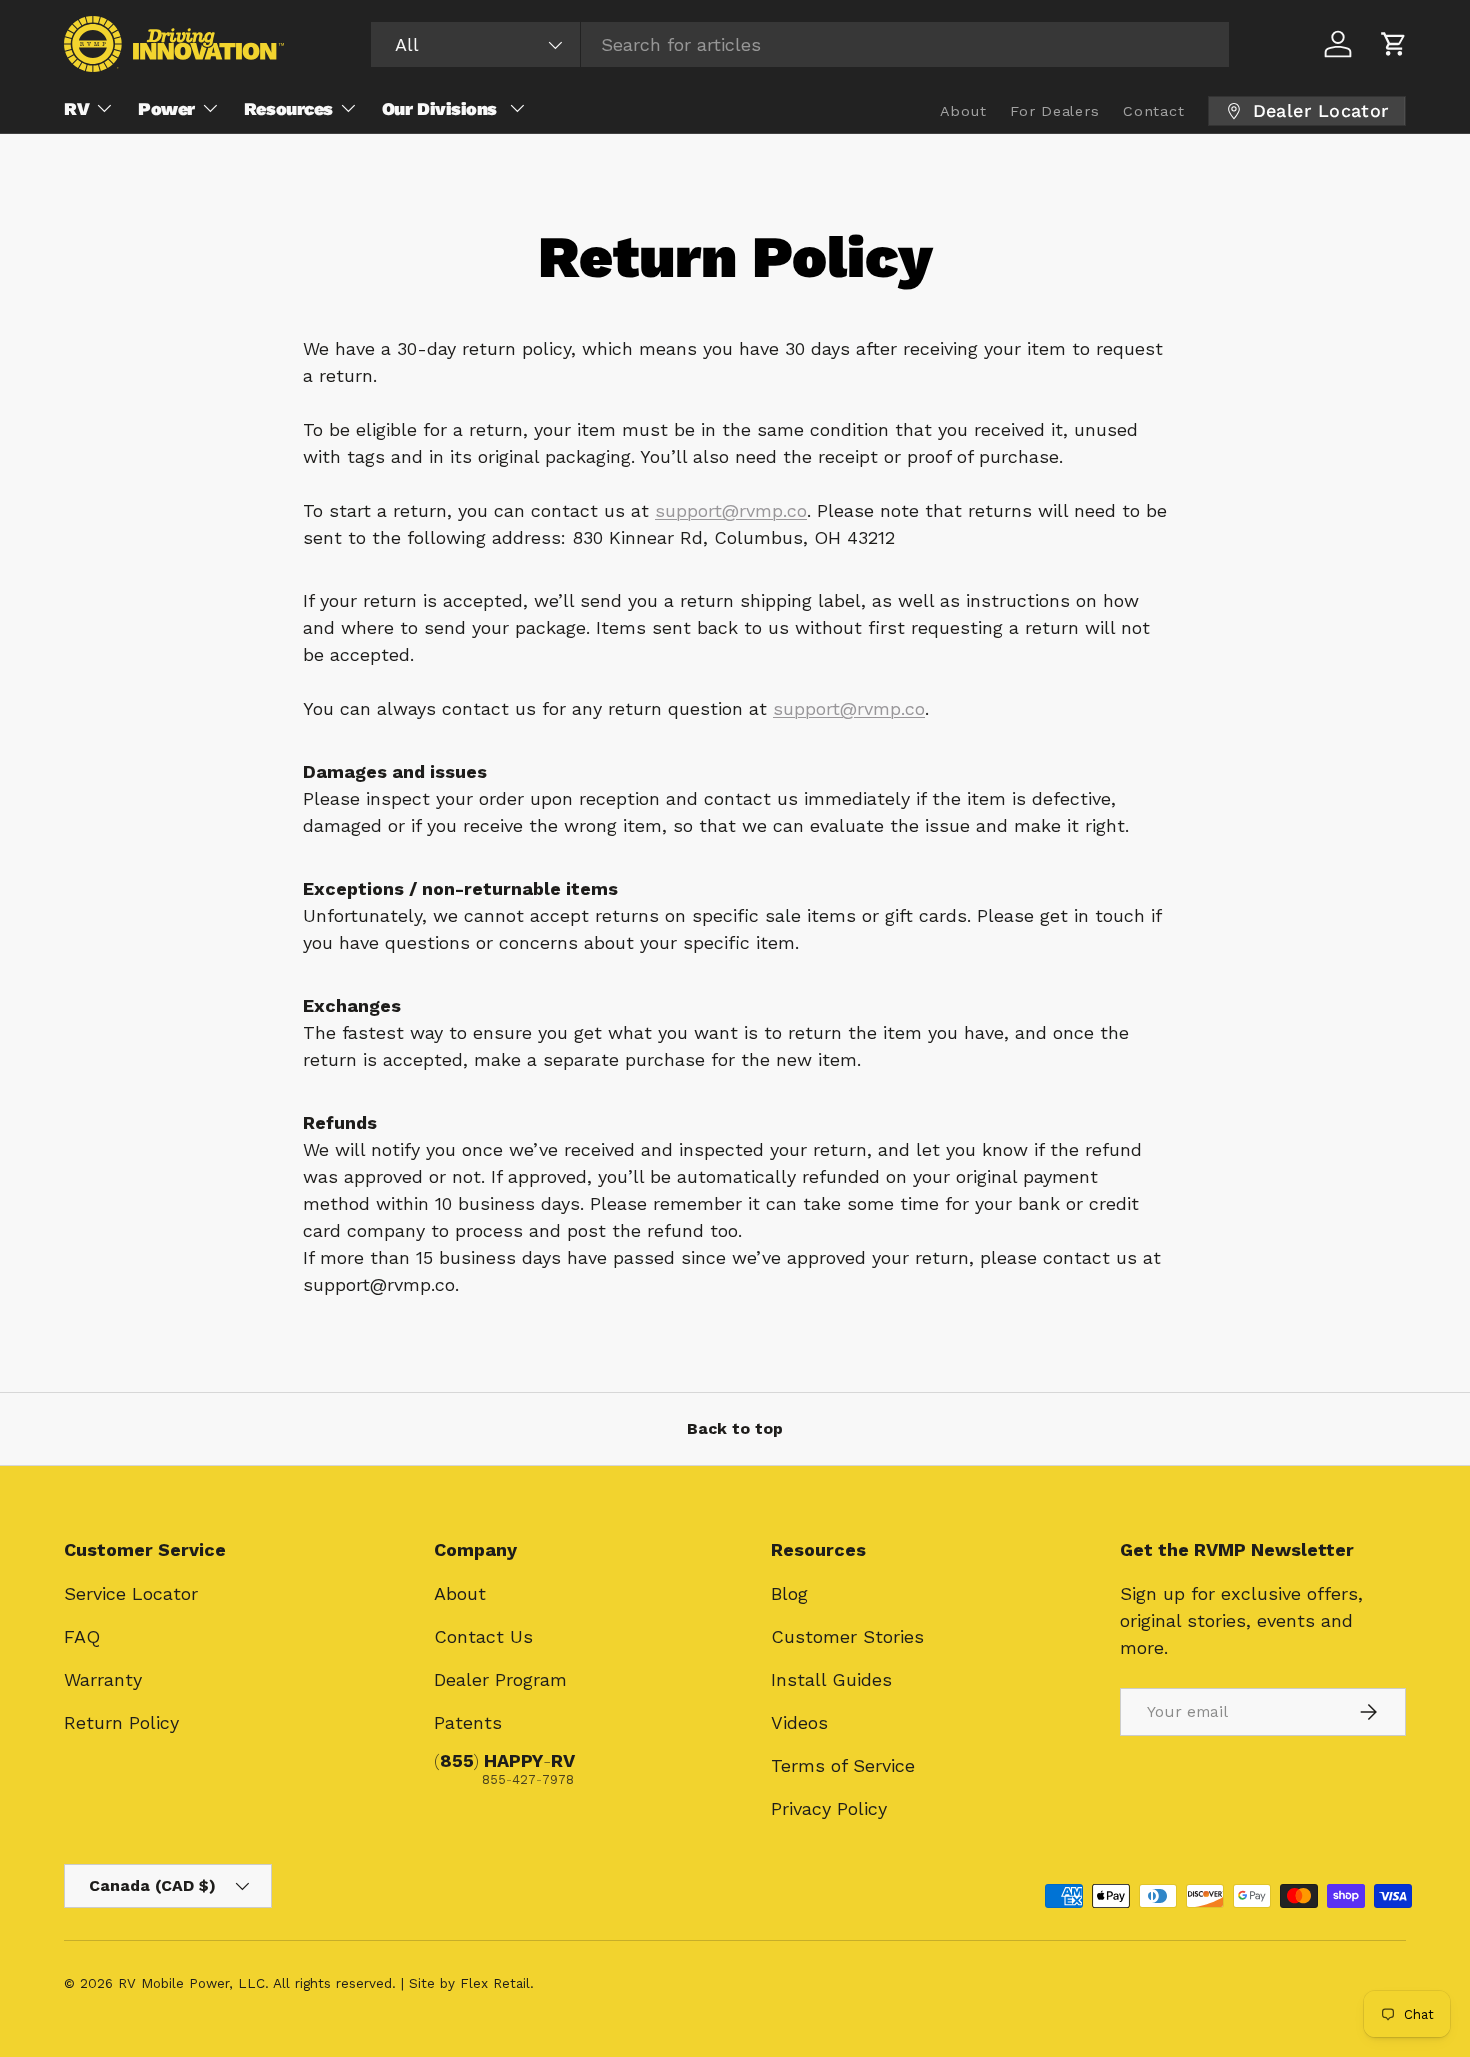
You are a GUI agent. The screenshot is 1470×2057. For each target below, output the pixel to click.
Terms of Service (843, 1765)
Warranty (103, 1679)
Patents (468, 1722)
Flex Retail (495, 1983)
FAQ (82, 1636)
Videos (799, 1722)
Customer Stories (847, 1636)
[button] (1394, 44)
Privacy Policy (829, 1808)
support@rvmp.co (731, 510)
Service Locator (131, 1593)
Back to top (735, 1428)
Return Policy (121, 1722)
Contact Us (483, 1636)
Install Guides (831, 1679)
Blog (789, 1593)
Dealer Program (500, 1679)
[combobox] (800, 44)
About (460, 1593)
